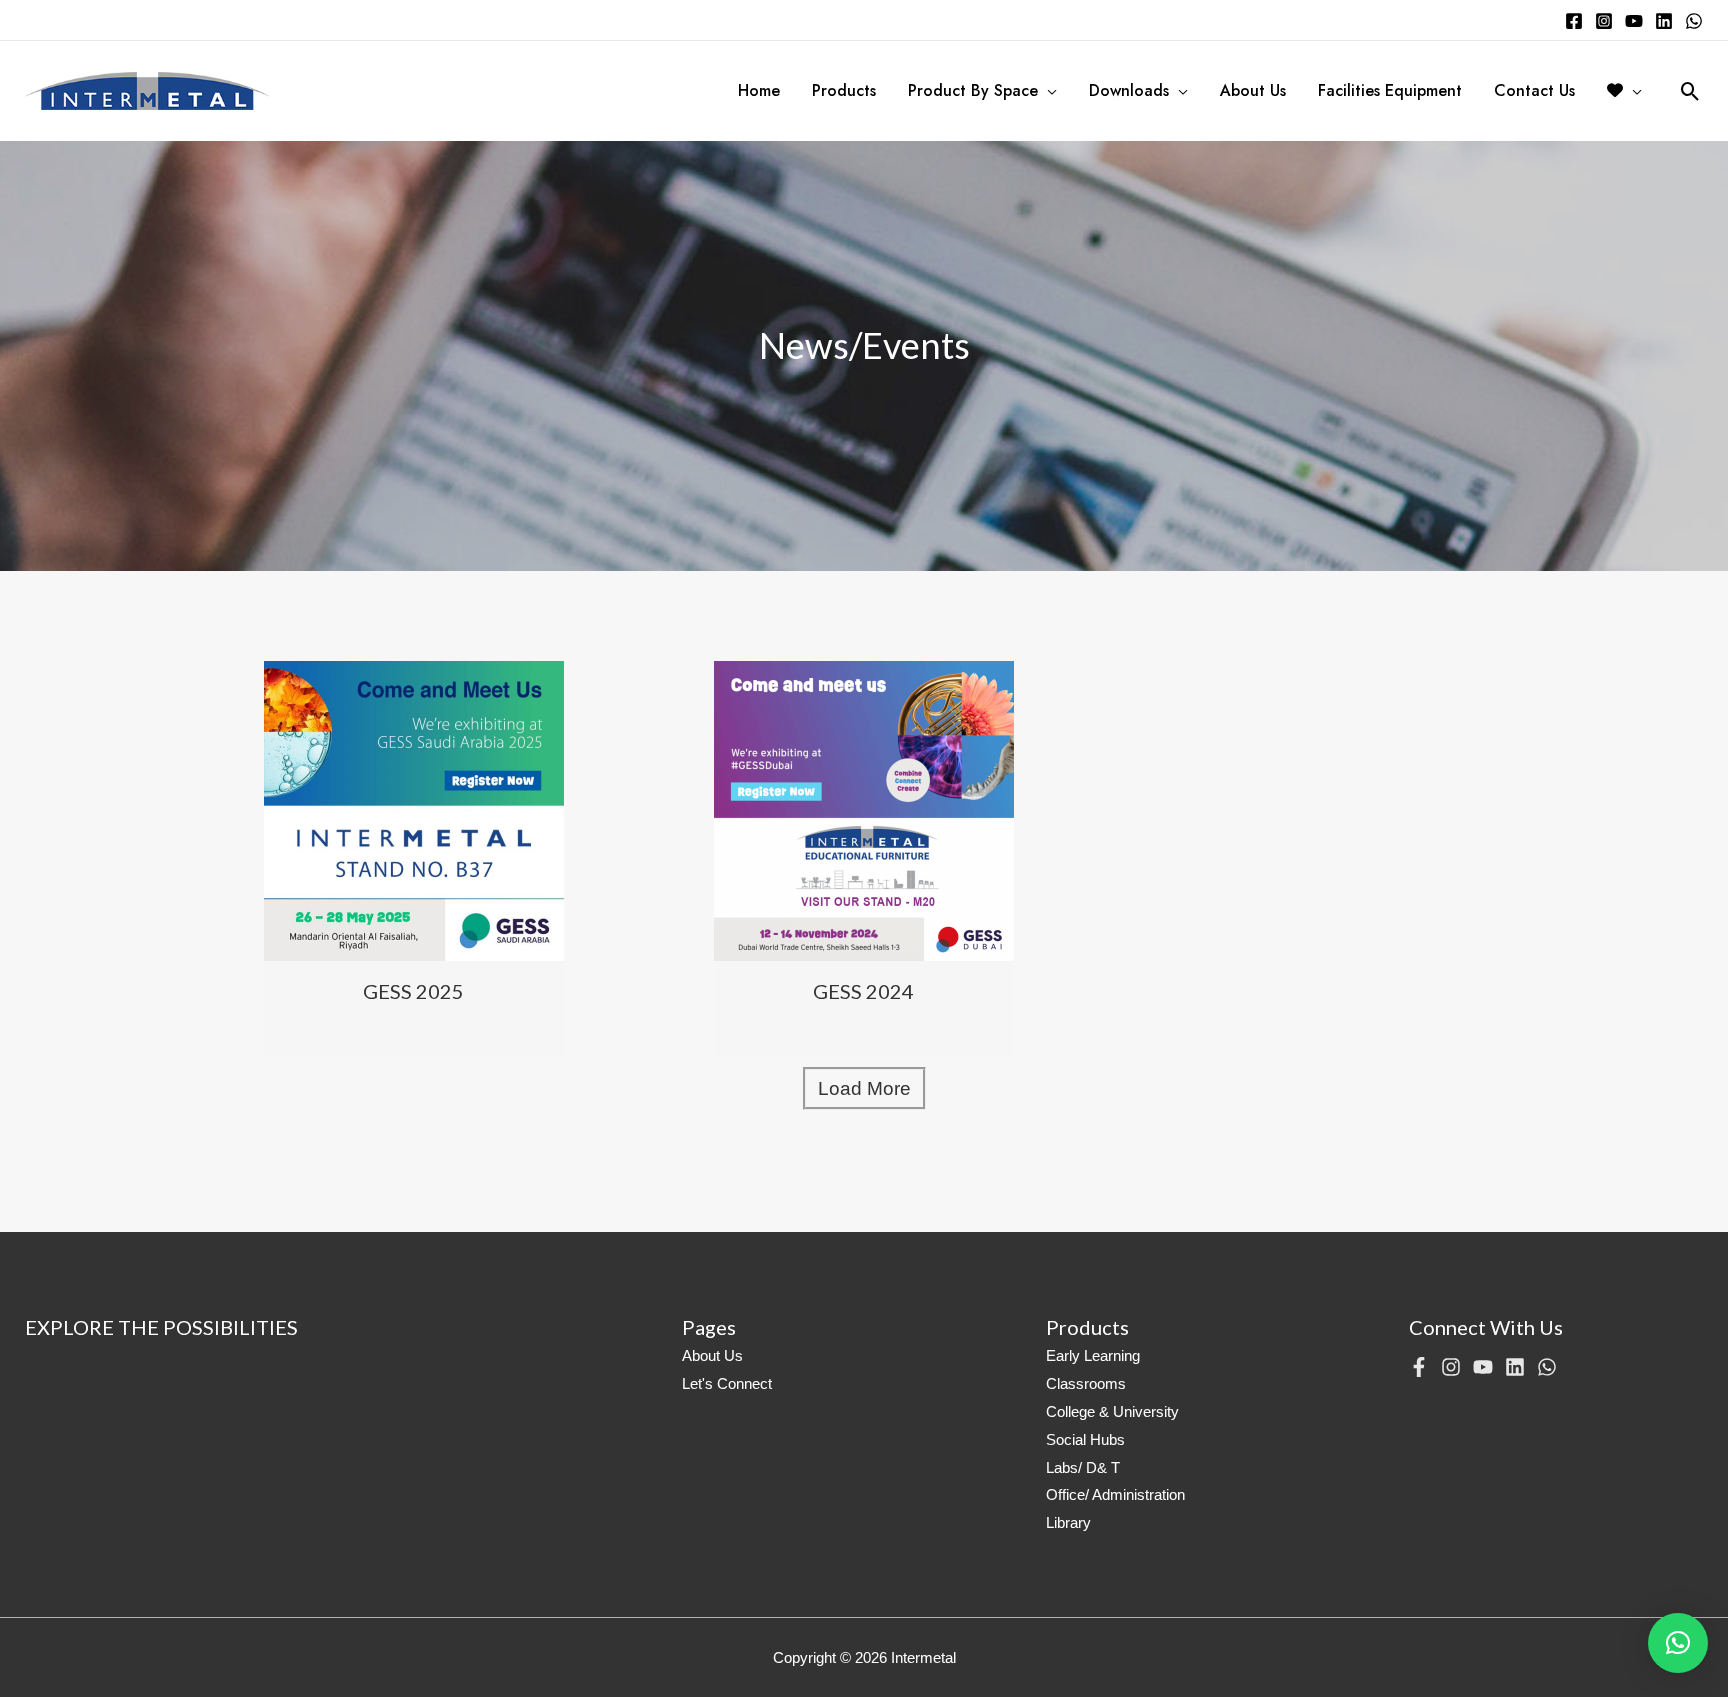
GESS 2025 (413, 991)
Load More (864, 1088)
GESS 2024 (863, 991)
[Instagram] (1604, 21)
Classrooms (1086, 1383)
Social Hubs (1085, 1439)
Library (1068, 1522)
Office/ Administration (1115, 1494)
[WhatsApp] (1694, 21)
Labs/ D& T (1083, 1467)
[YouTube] (1634, 21)
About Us (712, 1355)
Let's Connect (727, 1383)
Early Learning (1093, 1355)
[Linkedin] (1664, 21)
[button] (1678, 1643)
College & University (1112, 1411)
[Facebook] (1574, 21)
